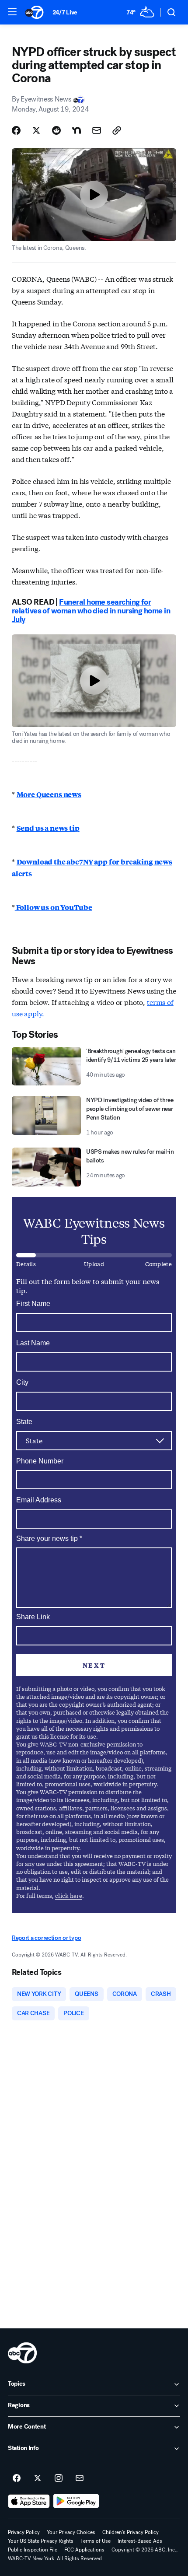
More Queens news (49, 794)
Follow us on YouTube (54, 907)
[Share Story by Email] (97, 130)
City (22, 1382)
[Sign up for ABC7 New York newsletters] (80, 2478)
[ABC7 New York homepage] (34, 12)
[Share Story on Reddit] (56, 130)
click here (69, 1895)
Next (94, 1665)
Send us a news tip (48, 828)
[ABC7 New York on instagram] (59, 2478)
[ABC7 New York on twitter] (38, 2478)
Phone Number (40, 1461)
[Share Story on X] (36, 130)
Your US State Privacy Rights (41, 2541)
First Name (33, 1304)
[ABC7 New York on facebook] (17, 2478)
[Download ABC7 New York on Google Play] (76, 2501)
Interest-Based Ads (140, 2541)
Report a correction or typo (46, 1938)
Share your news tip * (49, 1539)
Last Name (33, 1343)
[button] (12, 12)
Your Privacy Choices (71, 2532)
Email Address (39, 1500)
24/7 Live (65, 12)
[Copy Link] (117, 130)
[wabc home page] (22, 2353)
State (24, 1422)
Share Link (33, 1617)
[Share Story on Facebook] (16, 130)
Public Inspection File (33, 2550)
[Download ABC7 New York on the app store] (29, 2501)
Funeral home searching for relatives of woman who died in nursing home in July (91, 611)
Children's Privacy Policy (131, 2532)
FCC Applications (84, 2550)
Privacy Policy (24, 2532)
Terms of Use (96, 2541)
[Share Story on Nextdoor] (77, 130)
